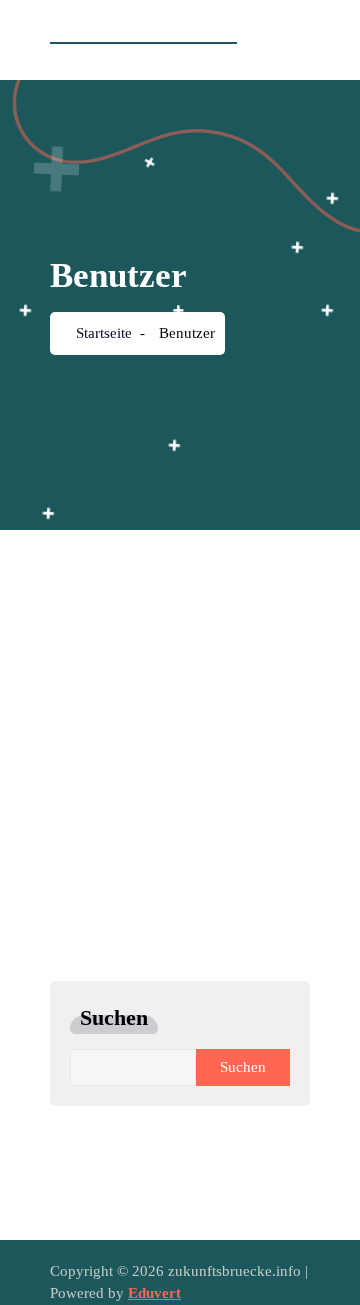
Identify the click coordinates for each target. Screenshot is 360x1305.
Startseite (102, 333)
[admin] (175, 600)
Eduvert (154, 1293)
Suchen (114, 1017)
